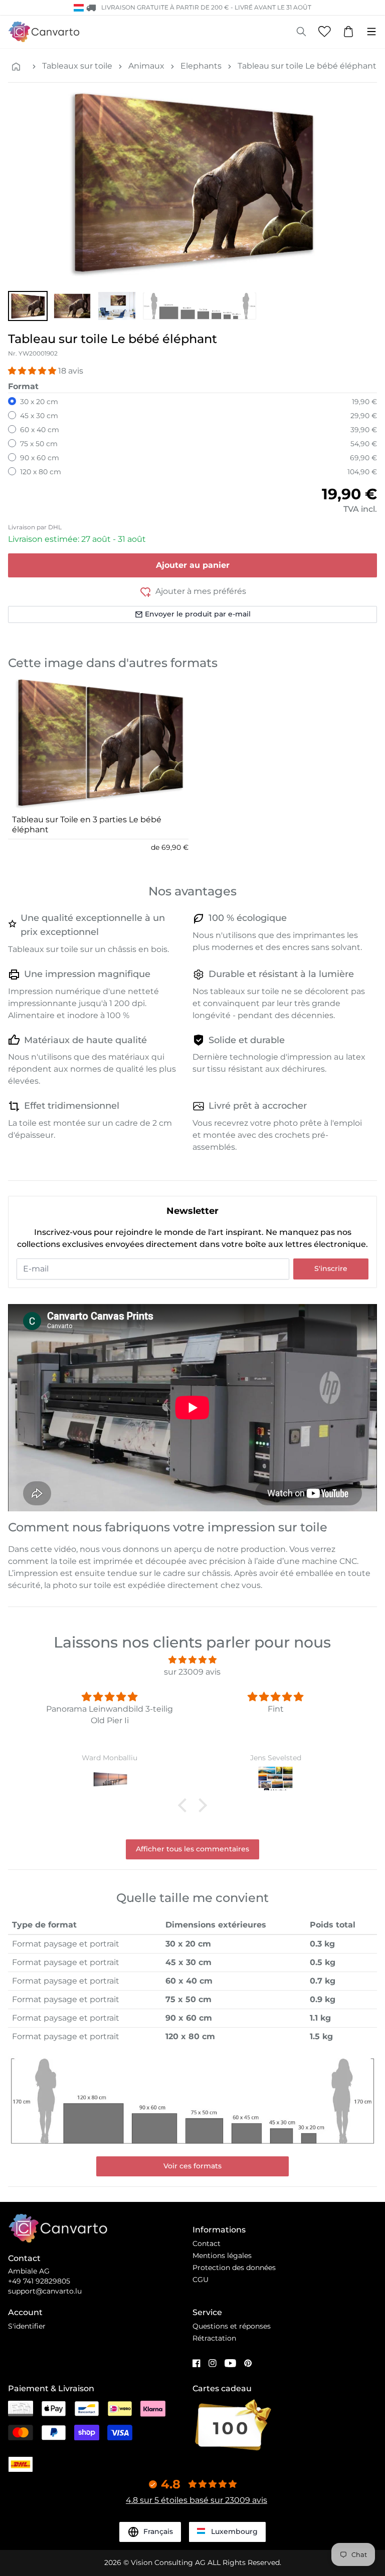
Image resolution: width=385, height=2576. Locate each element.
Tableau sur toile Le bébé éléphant (307, 66)
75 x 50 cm (39, 444)
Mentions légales (222, 2256)
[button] (28, 306)
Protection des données (234, 2268)
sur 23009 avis (192, 1672)
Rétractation (214, 2338)
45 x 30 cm (39, 416)
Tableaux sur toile (77, 66)
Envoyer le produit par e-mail (198, 614)
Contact (207, 2243)
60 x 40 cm (40, 430)
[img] (192, 1660)
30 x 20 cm (39, 402)
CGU (201, 2280)
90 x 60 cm (40, 458)
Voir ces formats (192, 2166)
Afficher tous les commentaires (192, 1849)
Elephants (201, 66)
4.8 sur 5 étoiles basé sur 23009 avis (197, 2500)
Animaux (146, 66)
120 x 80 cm (41, 472)
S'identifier (27, 2326)
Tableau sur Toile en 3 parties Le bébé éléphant (87, 825)
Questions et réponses (232, 2326)
